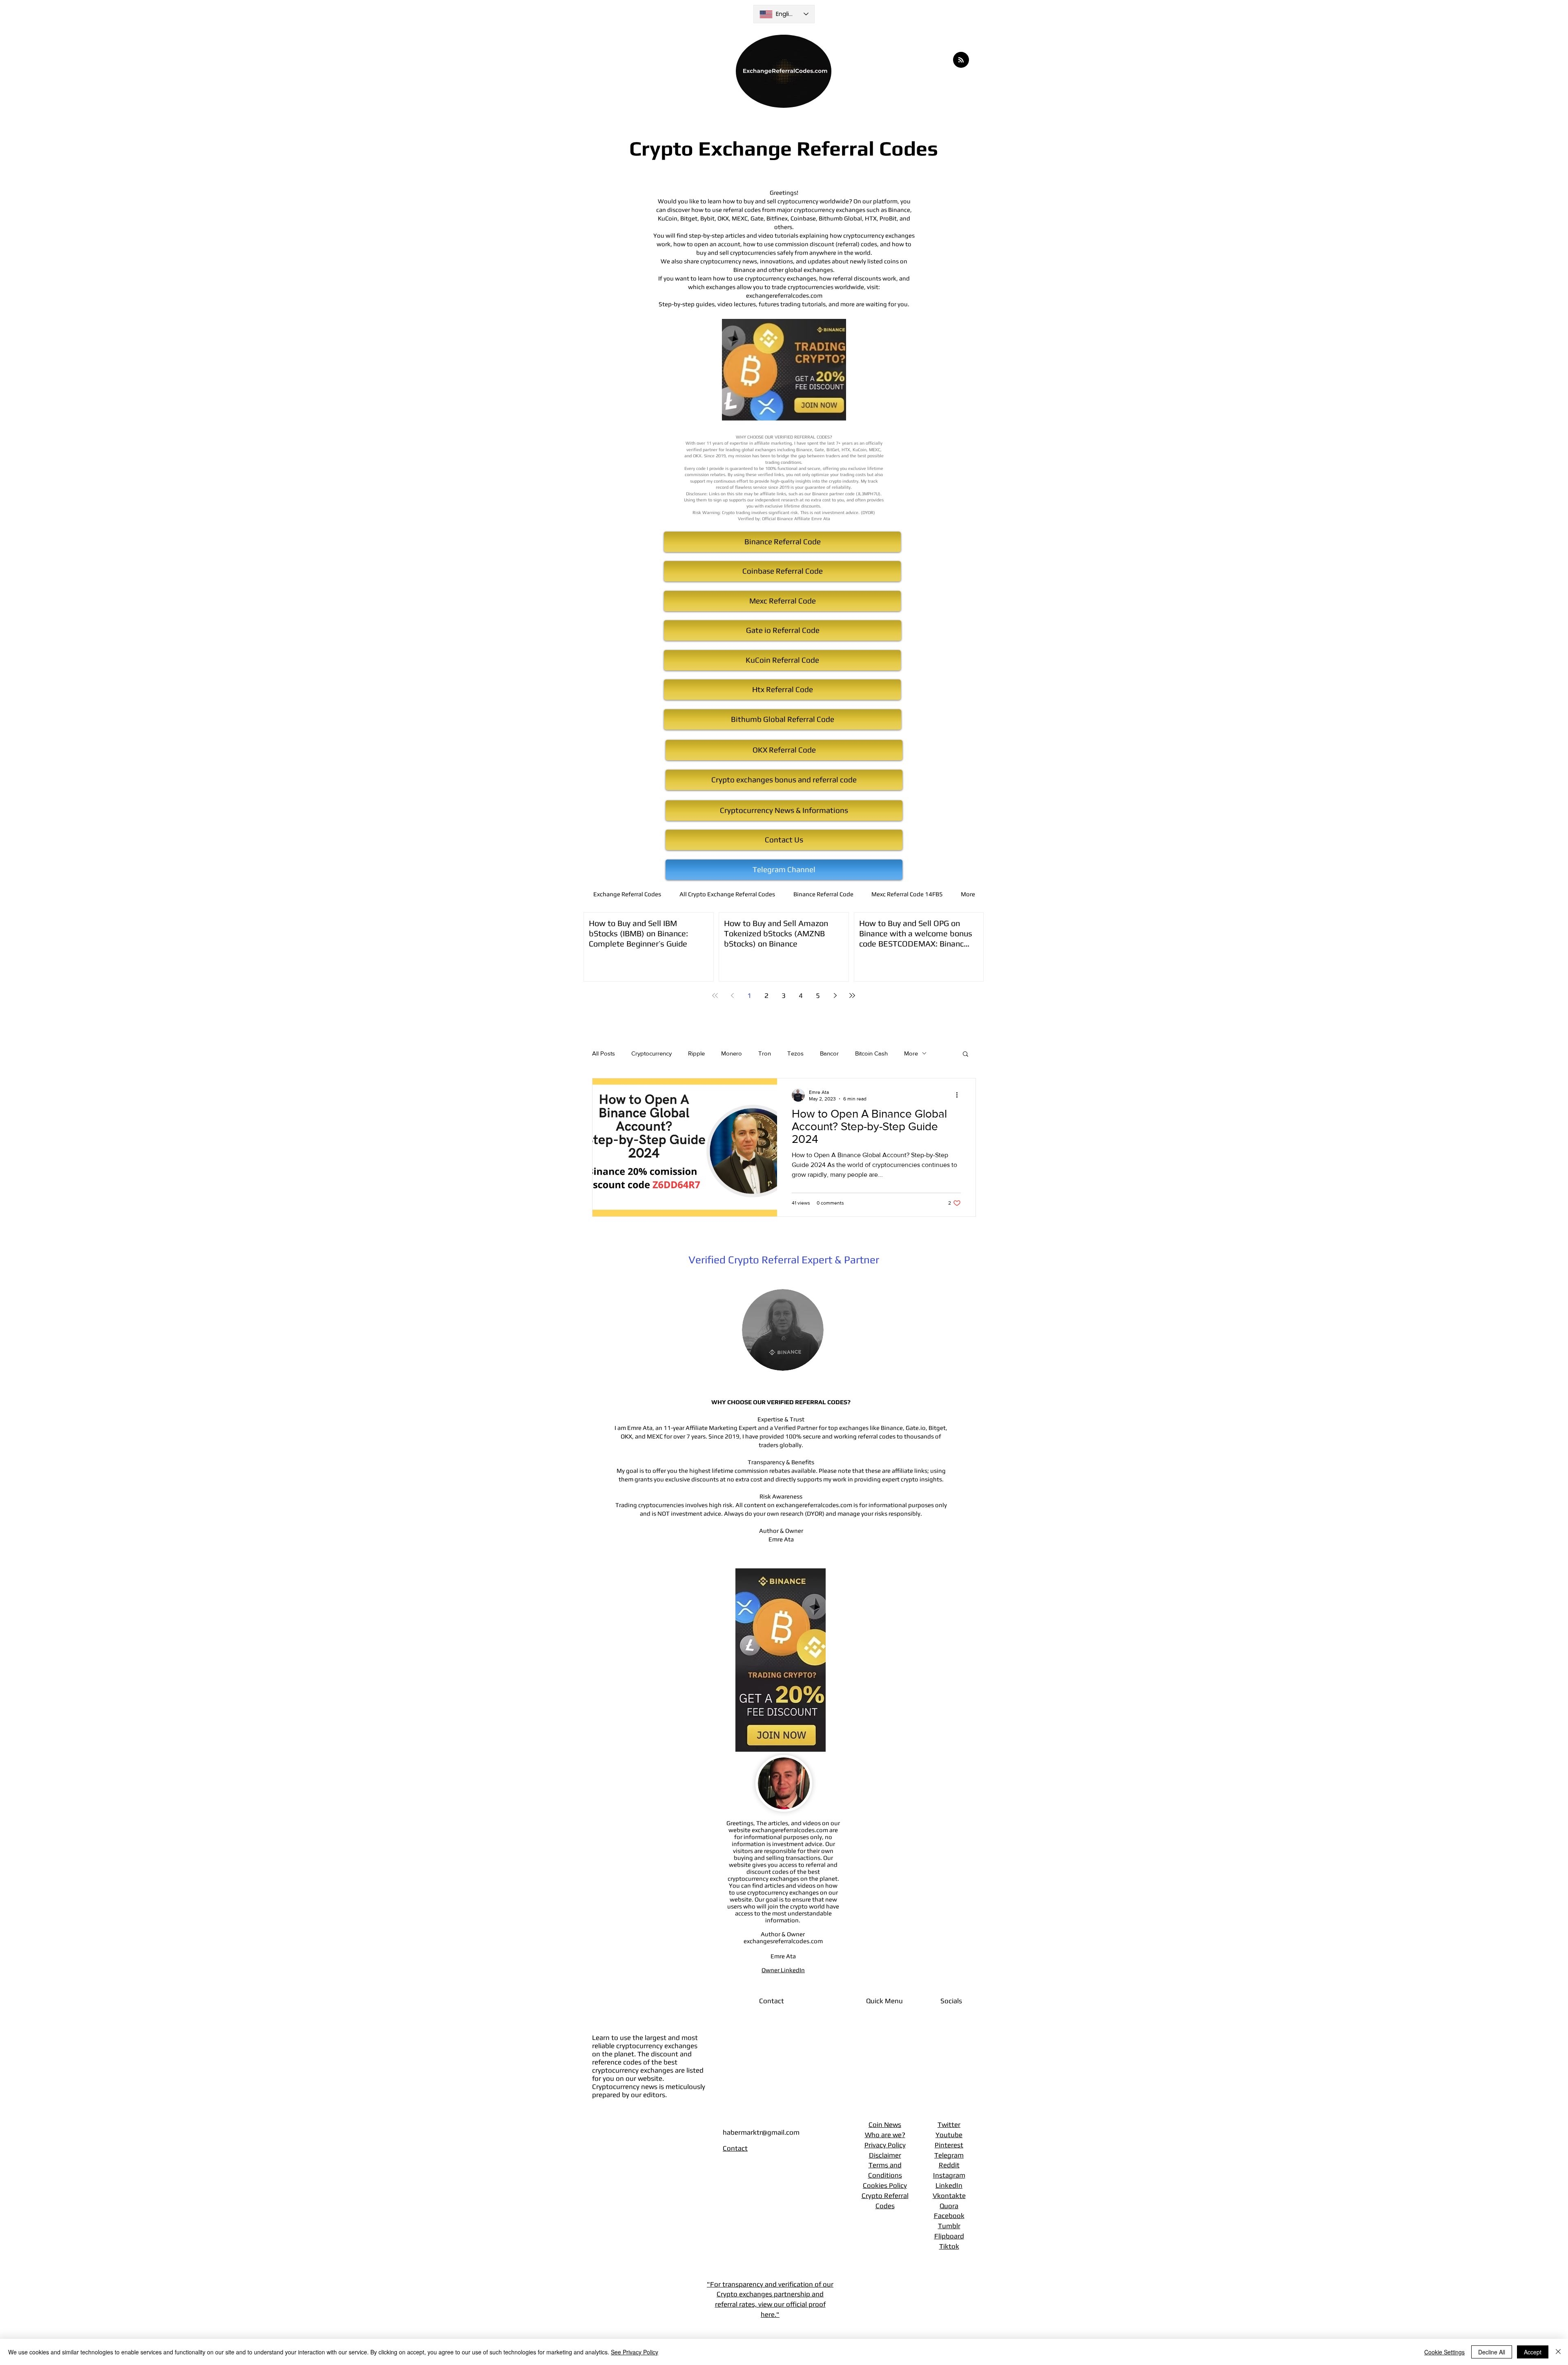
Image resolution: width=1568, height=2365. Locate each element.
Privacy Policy (885, 2145)
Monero (732, 1053)
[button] (966, 1054)
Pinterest (949, 2145)
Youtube (949, 2135)
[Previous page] (732, 995)
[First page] (715, 995)
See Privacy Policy (635, 2352)
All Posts (604, 1053)
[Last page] (852, 995)
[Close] (1558, 2352)
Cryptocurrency (651, 1053)
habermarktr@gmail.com (761, 2132)
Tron (765, 1053)
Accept (1533, 2352)
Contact (735, 2148)
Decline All (1492, 2352)
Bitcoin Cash (871, 1053)
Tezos (795, 1053)
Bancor (829, 1053)
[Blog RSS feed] (961, 60)
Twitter (949, 2124)
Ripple (696, 1053)
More (911, 1053)
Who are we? (885, 2135)
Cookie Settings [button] (1444, 2352)
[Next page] (835, 995)
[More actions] (960, 1095)
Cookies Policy (885, 2185)
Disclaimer (885, 2155)
